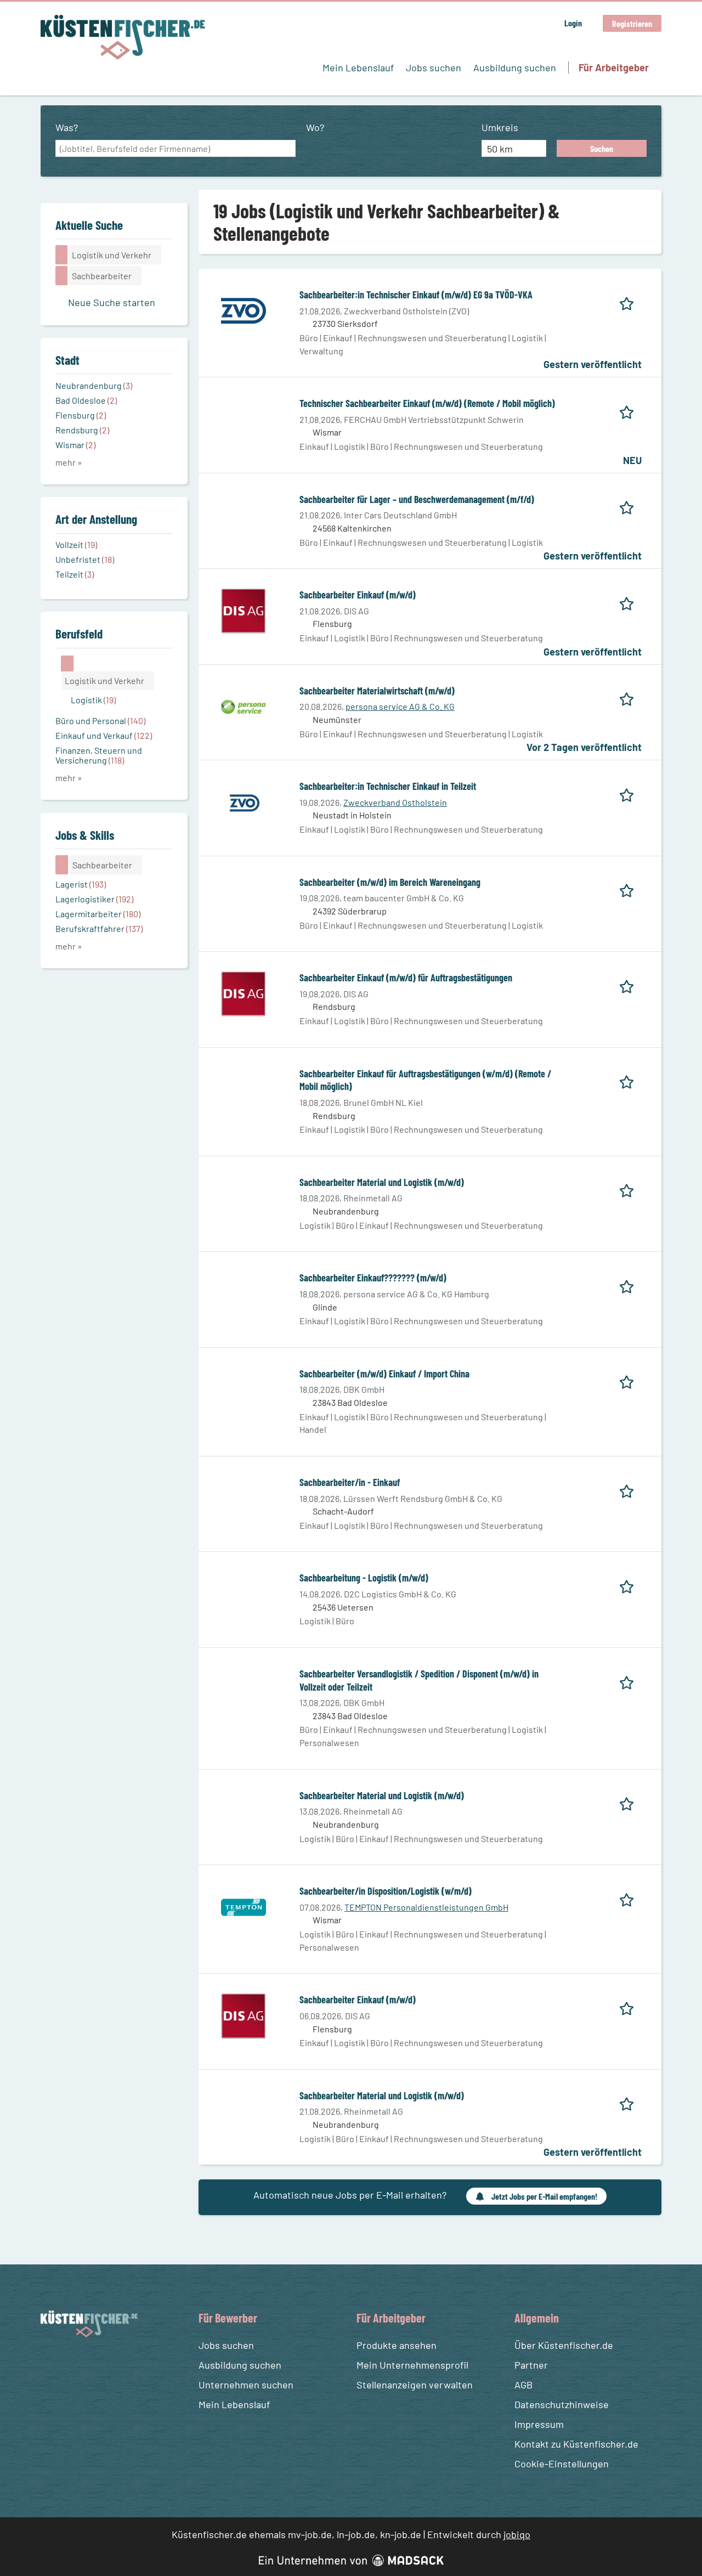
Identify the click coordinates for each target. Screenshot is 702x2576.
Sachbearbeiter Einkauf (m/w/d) (358, 595)
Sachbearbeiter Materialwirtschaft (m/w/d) (377, 691)
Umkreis (500, 127)
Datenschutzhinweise (562, 2404)
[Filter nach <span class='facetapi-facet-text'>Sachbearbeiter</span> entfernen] (62, 275)
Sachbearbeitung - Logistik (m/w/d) (364, 1578)
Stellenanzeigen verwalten (415, 2385)
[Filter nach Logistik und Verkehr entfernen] (67, 663)
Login (573, 23)
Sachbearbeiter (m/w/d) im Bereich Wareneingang (390, 882)
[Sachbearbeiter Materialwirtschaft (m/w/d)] (244, 705)
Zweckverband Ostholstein (395, 802)
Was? (67, 127)
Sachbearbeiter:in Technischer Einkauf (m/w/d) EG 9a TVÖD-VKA (416, 295)
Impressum (539, 2424)
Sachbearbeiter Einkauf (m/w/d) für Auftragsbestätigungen (406, 978)
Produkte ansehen (397, 2345)
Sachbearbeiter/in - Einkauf (350, 1482)
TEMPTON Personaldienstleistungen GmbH (426, 1907)
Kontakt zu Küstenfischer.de (576, 2444)
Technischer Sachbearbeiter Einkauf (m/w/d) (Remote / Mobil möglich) (427, 403)
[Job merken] (630, 301)
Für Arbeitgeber (614, 67)
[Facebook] (51, 2363)
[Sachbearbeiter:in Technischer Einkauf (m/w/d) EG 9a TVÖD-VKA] (244, 310)
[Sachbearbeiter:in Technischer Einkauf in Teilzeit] (244, 801)
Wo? (315, 127)
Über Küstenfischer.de (564, 2345)
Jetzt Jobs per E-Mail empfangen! (544, 2196)
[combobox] (175, 149)
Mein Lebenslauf (358, 67)
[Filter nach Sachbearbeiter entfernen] (62, 865)
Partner (531, 2365)
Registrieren (632, 23)
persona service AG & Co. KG (400, 706)
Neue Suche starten (112, 302)
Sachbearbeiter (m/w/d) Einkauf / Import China (384, 1374)
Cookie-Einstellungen (562, 2464)
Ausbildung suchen (515, 67)
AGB (523, 2385)
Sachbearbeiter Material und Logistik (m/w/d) (382, 1182)
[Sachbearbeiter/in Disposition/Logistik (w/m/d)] (244, 1906)
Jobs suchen (434, 67)
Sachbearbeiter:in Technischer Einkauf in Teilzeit (388, 786)
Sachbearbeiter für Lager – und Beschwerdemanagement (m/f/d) (417, 499)
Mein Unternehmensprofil (412, 2365)
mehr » (69, 462)
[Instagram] (71, 2363)
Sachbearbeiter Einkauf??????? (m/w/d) (373, 1278)
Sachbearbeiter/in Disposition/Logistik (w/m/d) (386, 1891)
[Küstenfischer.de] (123, 37)
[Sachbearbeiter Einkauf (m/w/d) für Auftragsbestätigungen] (244, 993)
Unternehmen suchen (246, 2385)
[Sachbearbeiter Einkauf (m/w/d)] (244, 610)
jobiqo (517, 2534)
